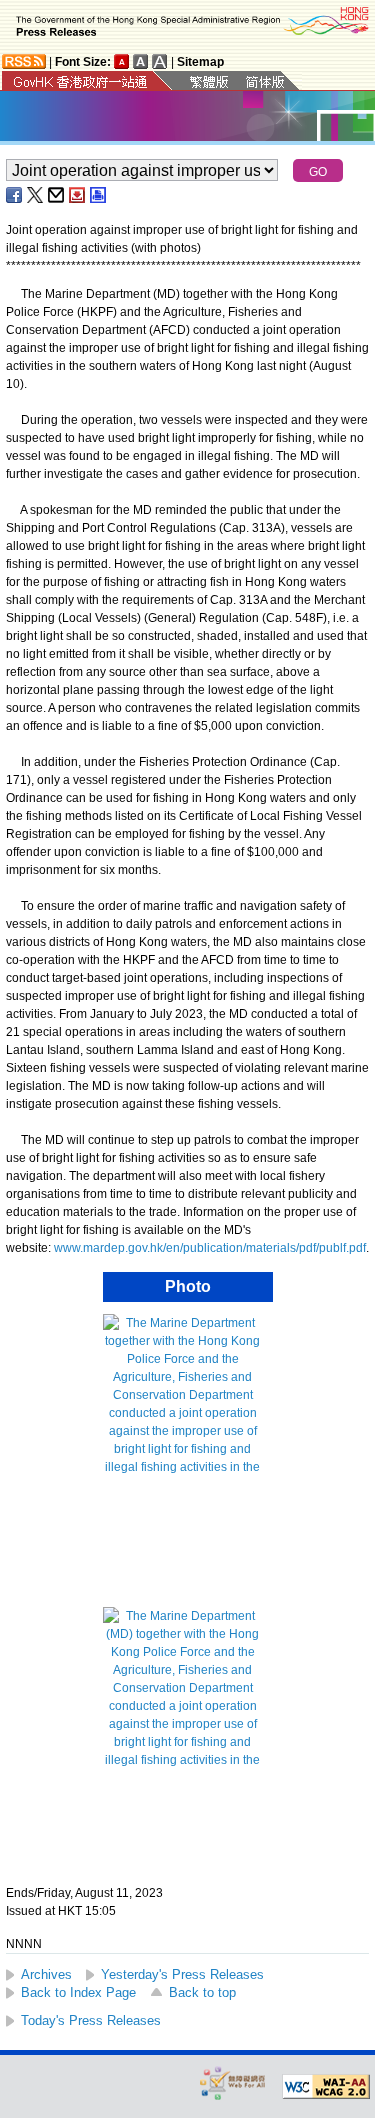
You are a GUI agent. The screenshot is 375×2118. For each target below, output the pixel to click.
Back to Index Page (78, 1992)
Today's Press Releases (91, 2020)
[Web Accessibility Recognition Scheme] (233, 2082)
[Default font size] (122, 61)
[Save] (78, 195)
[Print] (99, 195)
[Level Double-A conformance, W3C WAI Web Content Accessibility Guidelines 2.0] (326, 2087)
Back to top (202, 1992)
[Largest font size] (160, 61)
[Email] (57, 195)
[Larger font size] (141, 61)
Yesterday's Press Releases (182, 1974)
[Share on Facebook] (15, 195)
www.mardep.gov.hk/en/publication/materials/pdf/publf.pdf (210, 1248)
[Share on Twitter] (36, 195)
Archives (46, 1974)
